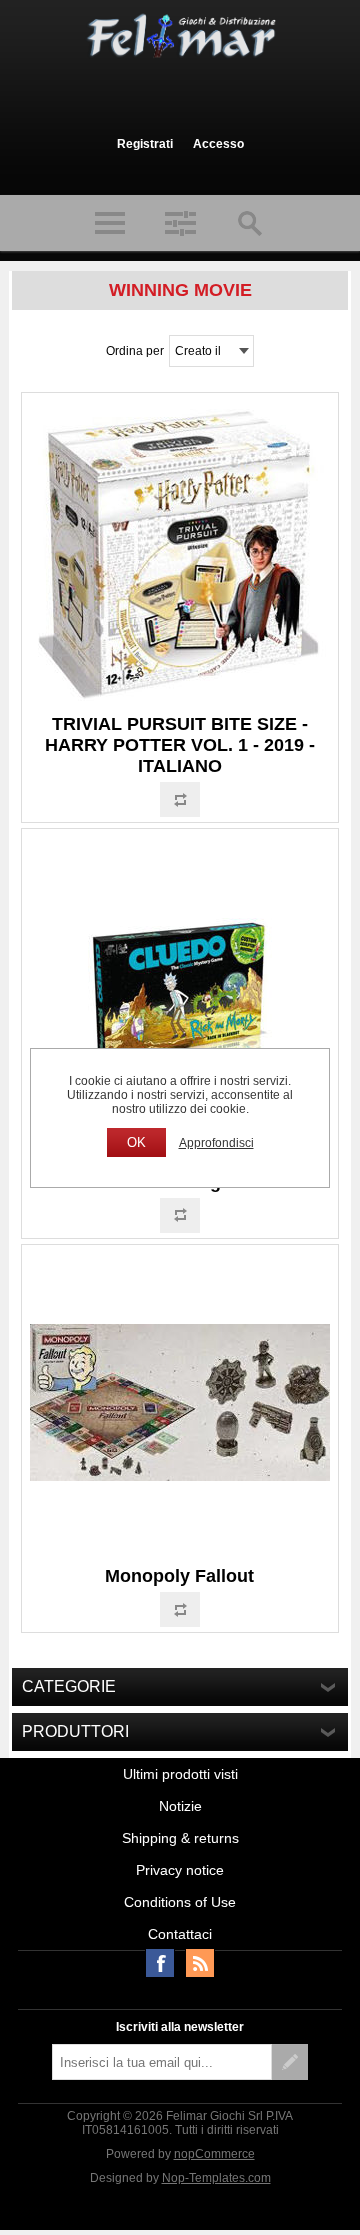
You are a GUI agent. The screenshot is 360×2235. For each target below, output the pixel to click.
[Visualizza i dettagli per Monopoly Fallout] (180, 1403)
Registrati (145, 144)
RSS (200, 1963)
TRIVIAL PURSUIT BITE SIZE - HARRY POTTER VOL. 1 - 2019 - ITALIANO (180, 745)
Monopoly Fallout (179, 1576)
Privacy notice (180, 1870)
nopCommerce (214, 2154)
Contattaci (180, 1934)
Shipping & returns (180, 1838)
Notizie (180, 1806)
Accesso (218, 144)
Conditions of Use (180, 1902)
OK (136, 1142)
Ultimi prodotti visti (180, 1774)
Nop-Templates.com (216, 2178)
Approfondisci (216, 1143)
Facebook (160, 1963)
